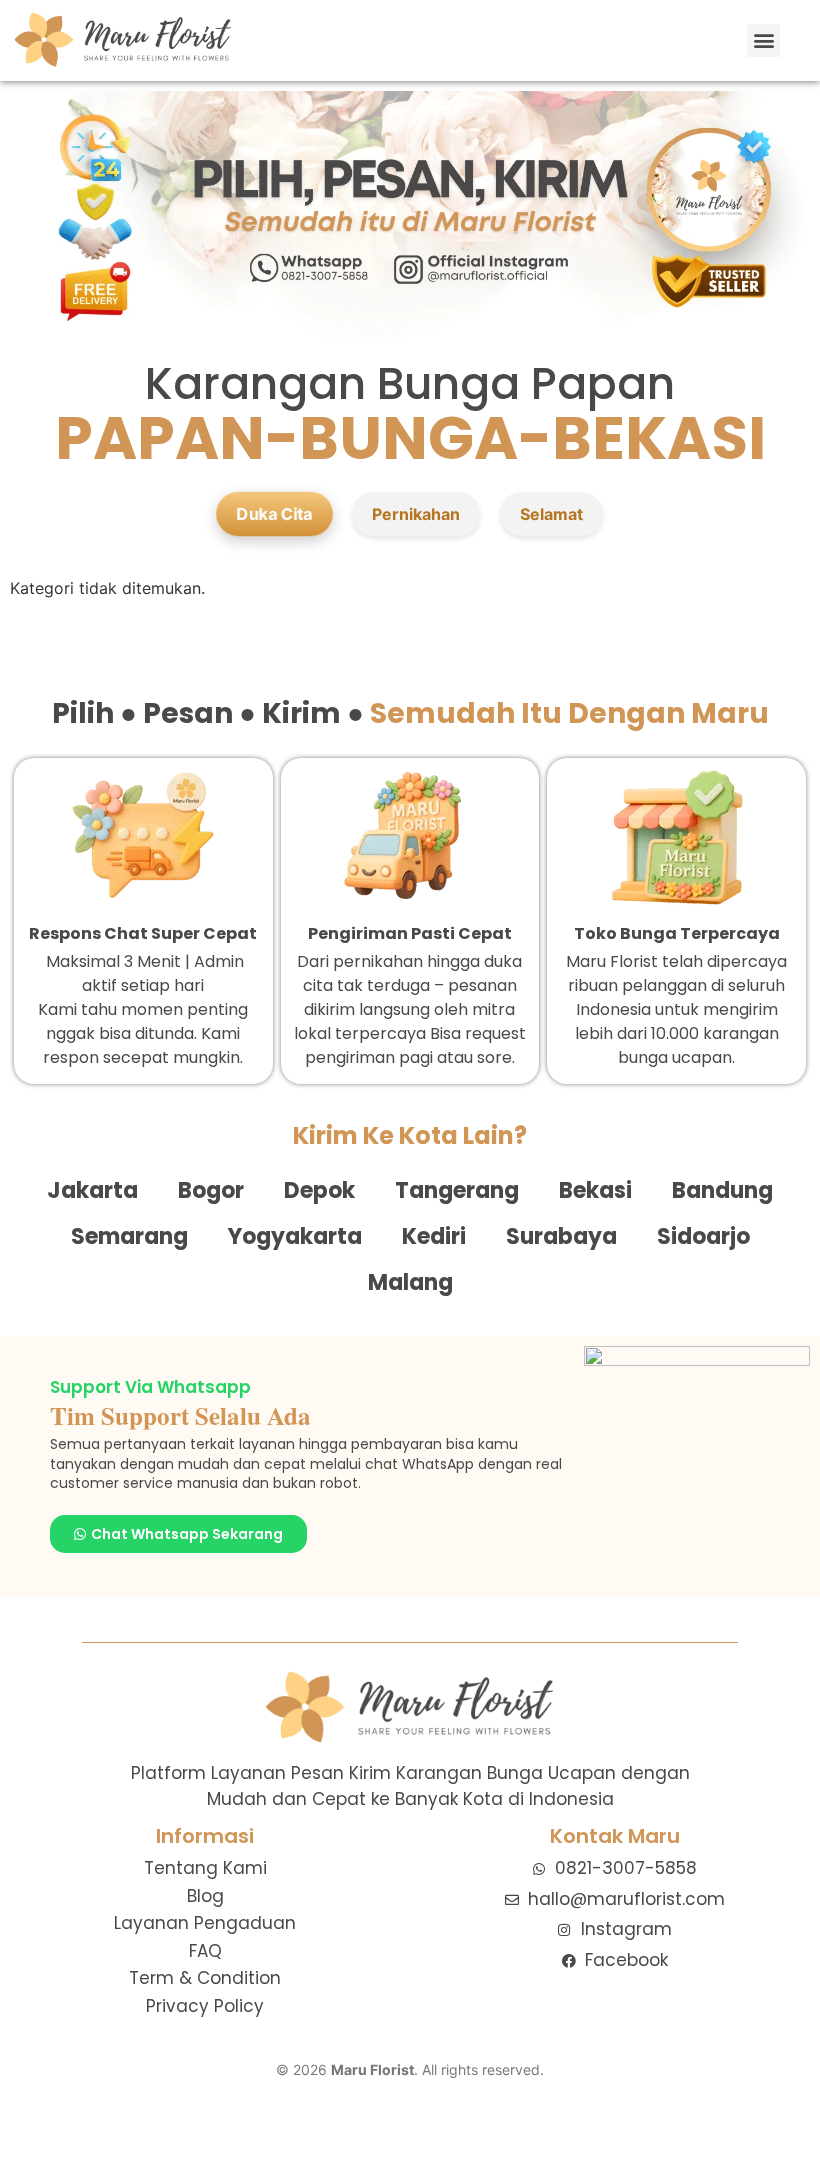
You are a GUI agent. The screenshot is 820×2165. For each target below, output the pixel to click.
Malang (410, 1282)
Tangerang (457, 1190)
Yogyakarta (295, 1236)
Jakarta (92, 1190)
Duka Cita (274, 514)
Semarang (129, 1236)
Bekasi (595, 1190)
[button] (763, 40)
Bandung (722, 1190)
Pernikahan (416, 514)
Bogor (211, 1190)
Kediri (434, 1236)
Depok (319, 1190)
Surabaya (561, 1236)
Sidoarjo (703, 1236)
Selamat (551, 514)
